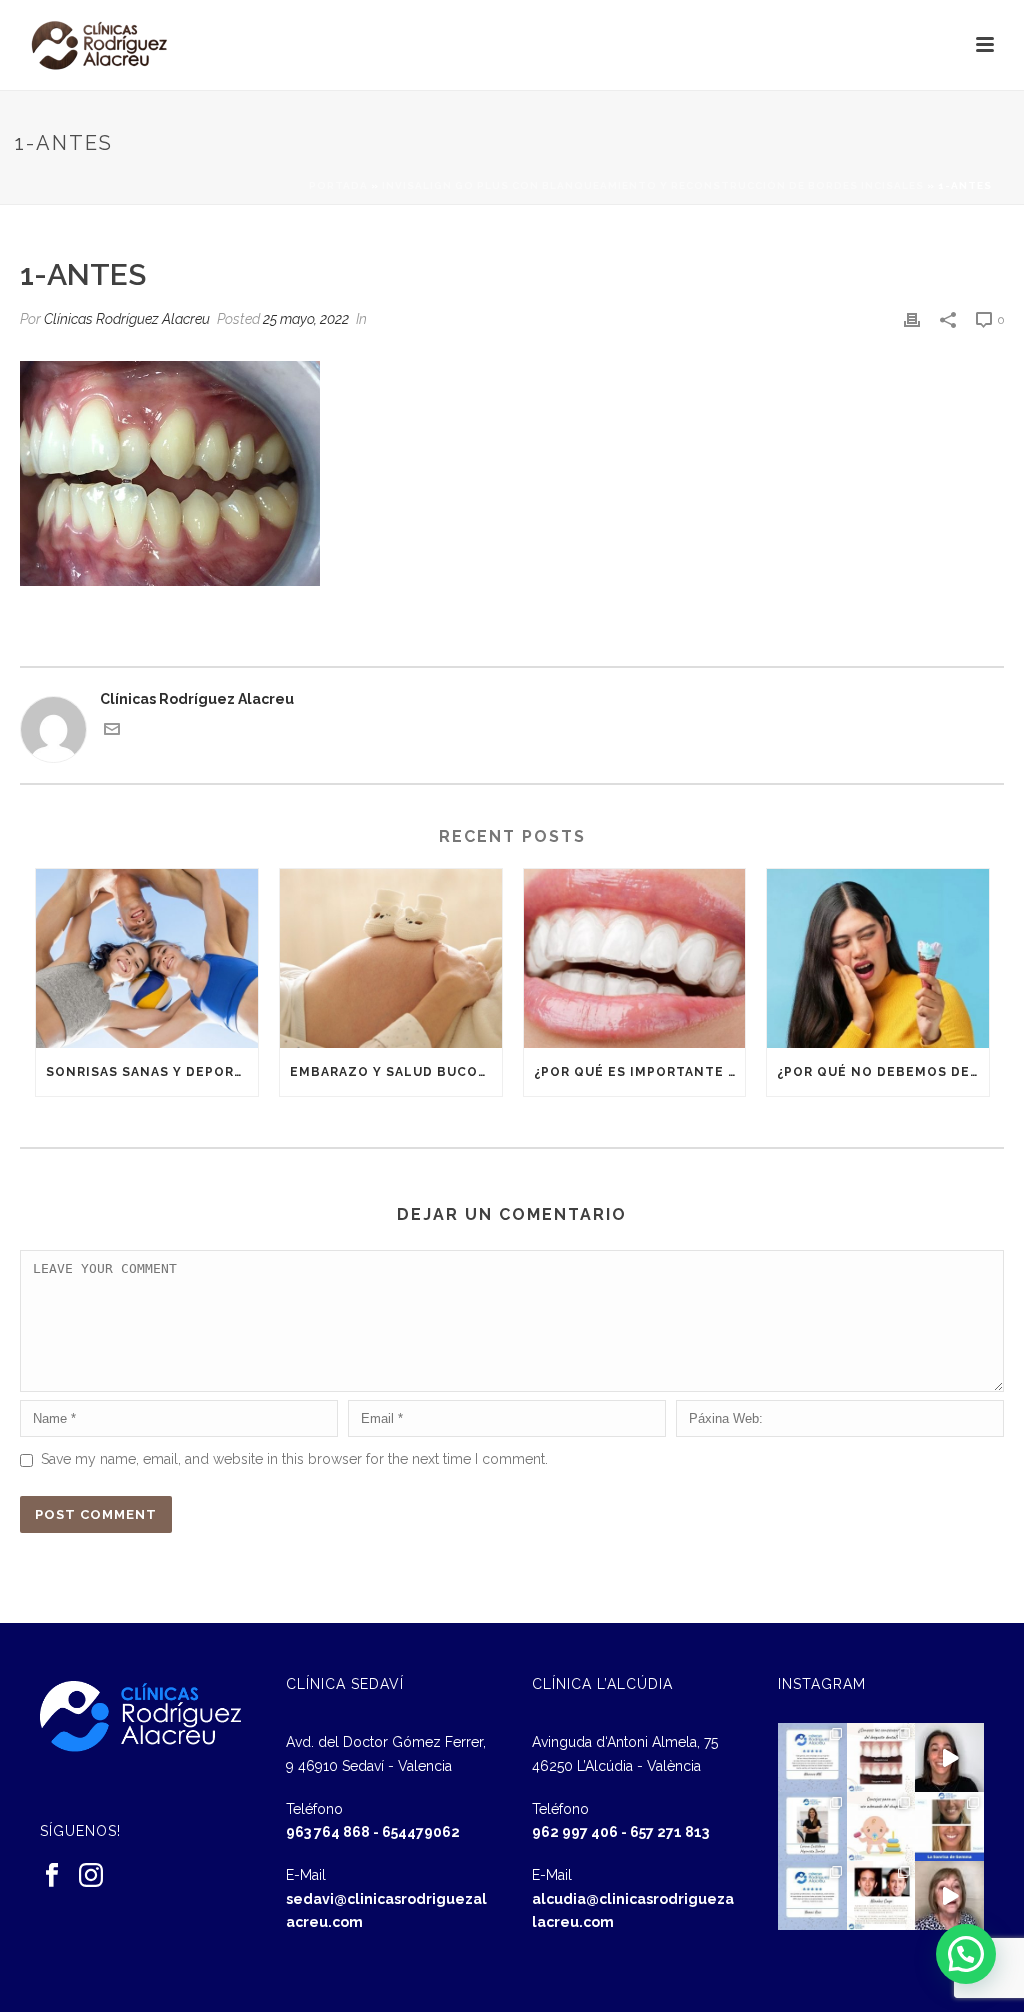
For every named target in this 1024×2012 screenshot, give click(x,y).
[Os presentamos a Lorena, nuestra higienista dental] (812, 1826)
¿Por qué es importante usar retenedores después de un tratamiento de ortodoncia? (640, 1072)
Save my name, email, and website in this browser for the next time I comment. (294, 1459)
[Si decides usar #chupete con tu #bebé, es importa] (881, 1826)
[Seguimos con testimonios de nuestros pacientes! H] (949, 1757)
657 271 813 (669, 1832)
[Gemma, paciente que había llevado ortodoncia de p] (949, 1826)
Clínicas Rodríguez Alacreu (127, 319)
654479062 (421, 1832)
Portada (338, 185)
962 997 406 (575, 1832)
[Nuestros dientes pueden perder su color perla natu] (881, 1895)
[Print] (912, 319)
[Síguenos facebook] (52, 1876)
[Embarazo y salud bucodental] (391, 958)
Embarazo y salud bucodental (396, 1072)
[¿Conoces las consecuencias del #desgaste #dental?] (881, 1757)
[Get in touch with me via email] (112, 732)
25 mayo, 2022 (306, 319)
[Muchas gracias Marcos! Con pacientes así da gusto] (812, 1757)
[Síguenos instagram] (91, 1876)
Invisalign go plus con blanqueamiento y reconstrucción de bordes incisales (653, 185)
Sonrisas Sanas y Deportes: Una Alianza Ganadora (152, 1072)
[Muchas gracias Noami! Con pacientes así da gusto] (812, 1895)
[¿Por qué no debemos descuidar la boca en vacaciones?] (878, 958)
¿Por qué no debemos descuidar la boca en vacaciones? (883, 1072)
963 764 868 (328, 1832)
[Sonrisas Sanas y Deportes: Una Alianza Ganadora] (147, 958)
